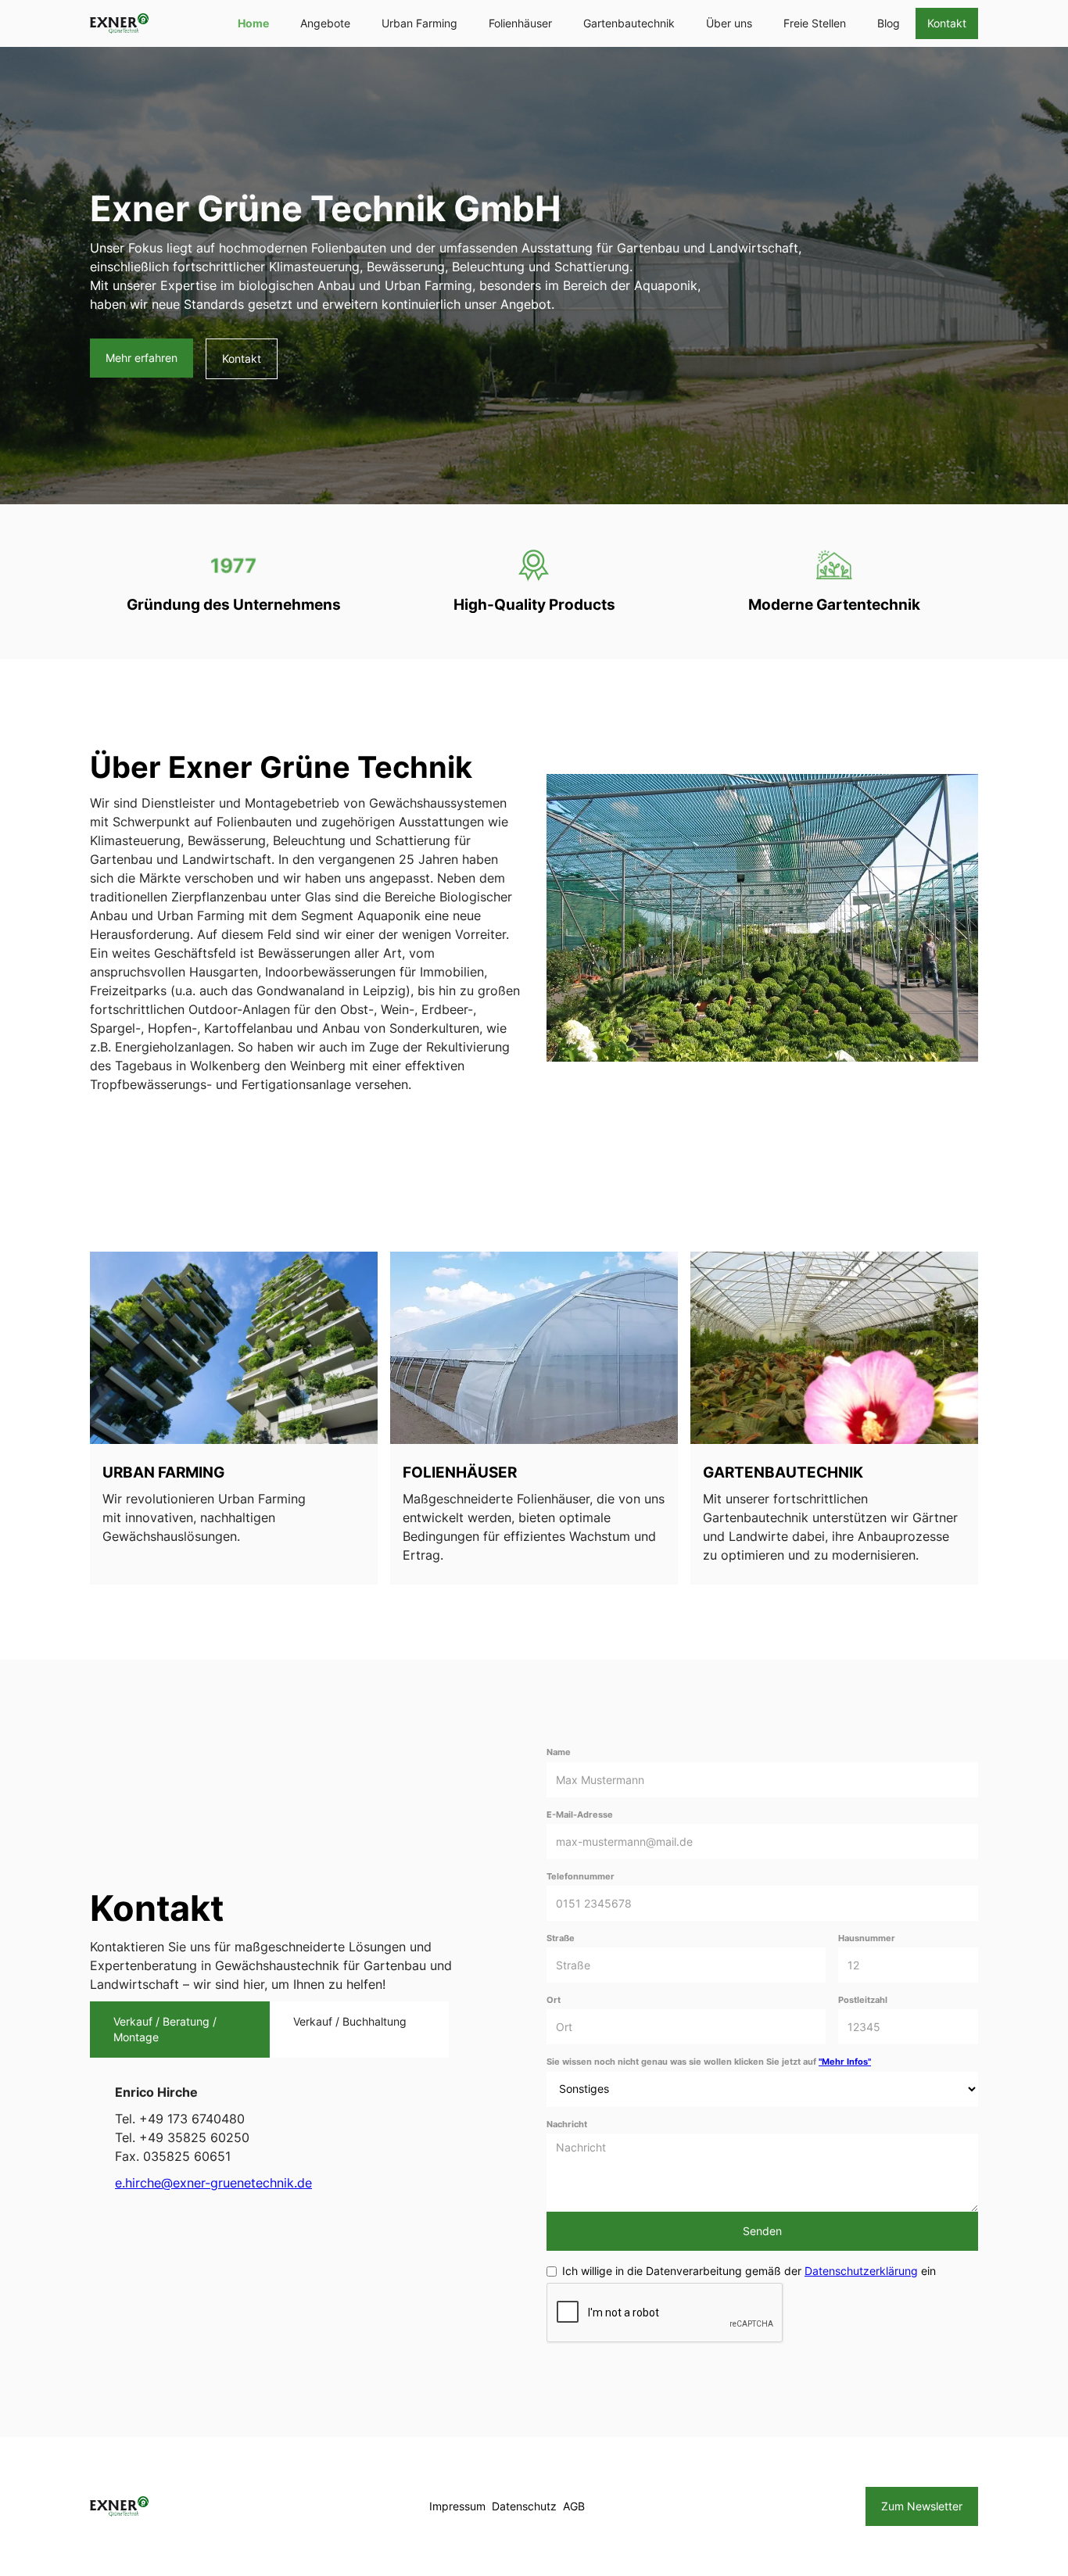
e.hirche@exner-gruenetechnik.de (213, 2183)
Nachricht (567, 2125)
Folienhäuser (520, 23)
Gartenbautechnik (629, 23)
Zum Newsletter (922, 2506)
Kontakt (947, 23)
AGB (574, 2506)
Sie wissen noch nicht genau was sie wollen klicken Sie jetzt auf (709, 2062)
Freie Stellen (815, 23)
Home (253, 23)
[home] (119, 23)
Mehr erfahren (142, 358)
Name (559, 1752)
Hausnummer (867, 1938)
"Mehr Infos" (845, 2062)
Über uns (729, 23)
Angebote (325, 23)
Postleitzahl (863, 2000)
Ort (554, 2000)
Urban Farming (419, 23)
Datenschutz (524, 2506)
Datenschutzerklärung (861, 2271)
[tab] (180, 2030)
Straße (561, 1938)
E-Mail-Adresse (580, 1815)
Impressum (457, 2506)
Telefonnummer (581, 1877)
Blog (889, 23)
